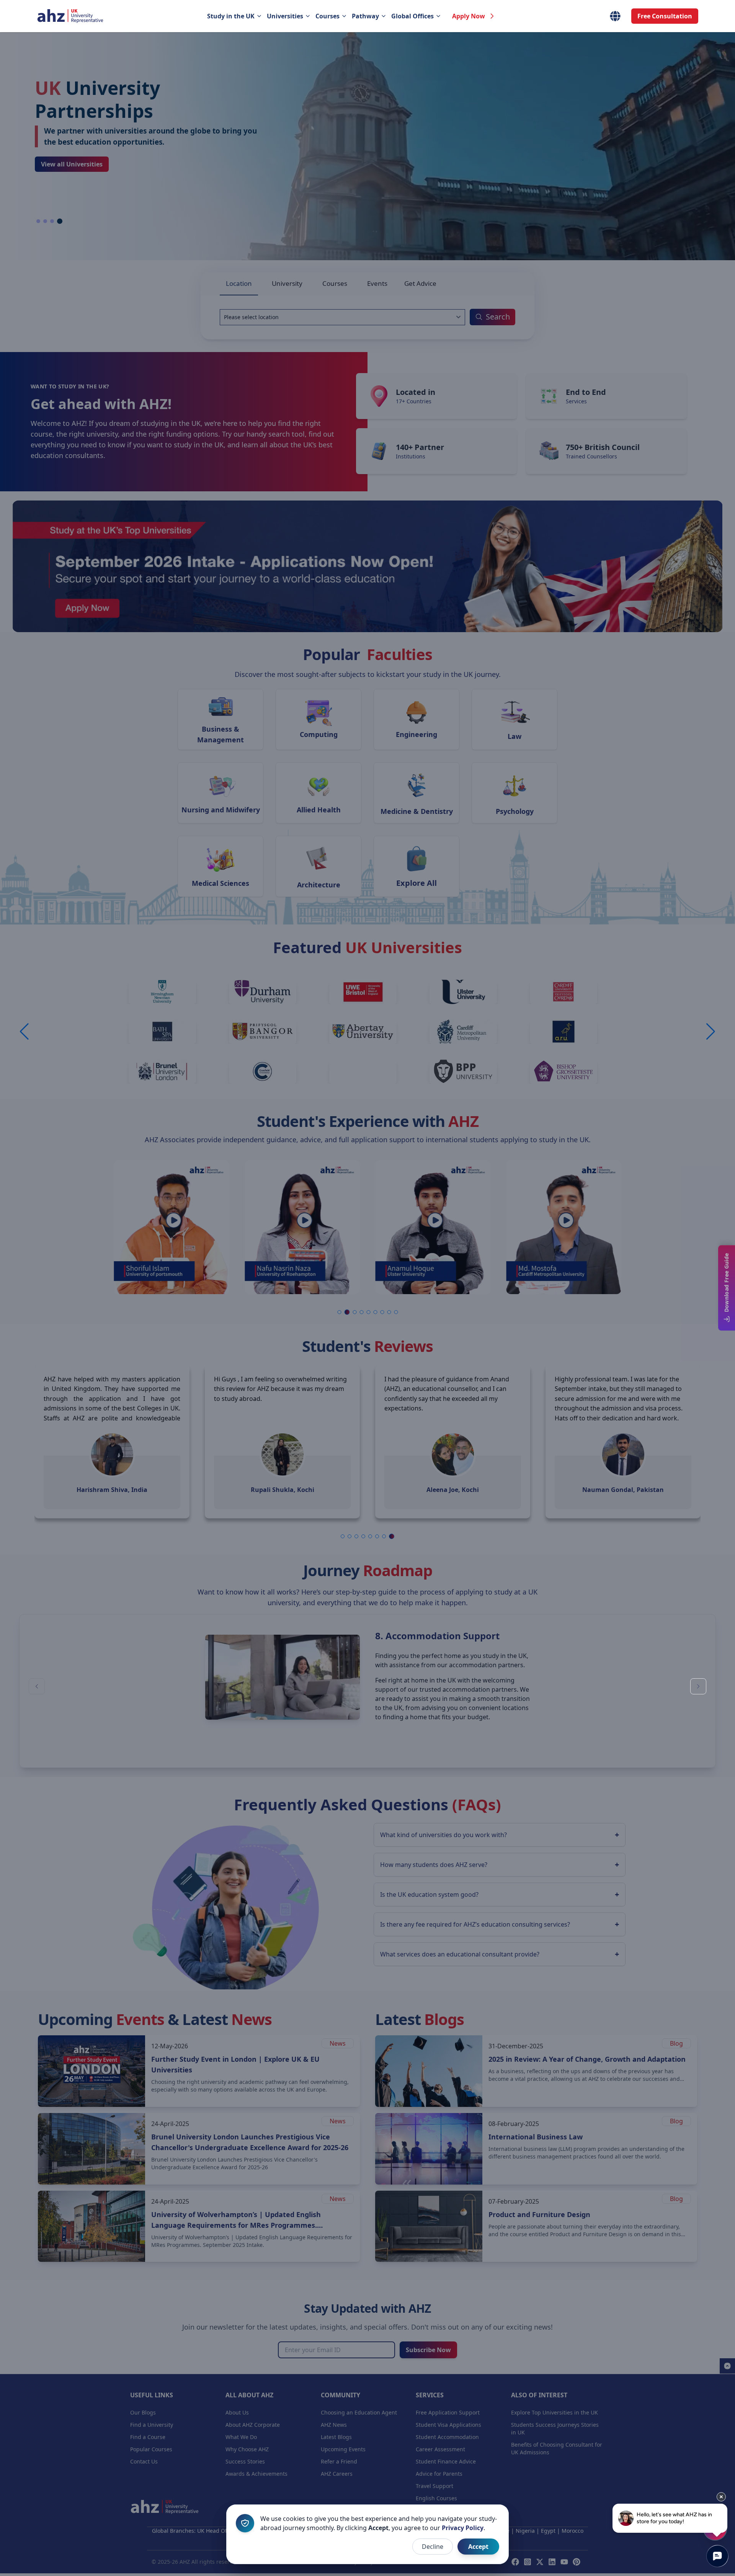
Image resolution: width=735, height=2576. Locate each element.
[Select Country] (615, 16)
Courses (327, 16)
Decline (433, 2547)
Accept (478, 2547)
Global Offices (412, 16)
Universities (285, 16)
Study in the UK (231, 16)
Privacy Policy (463, 2528)
